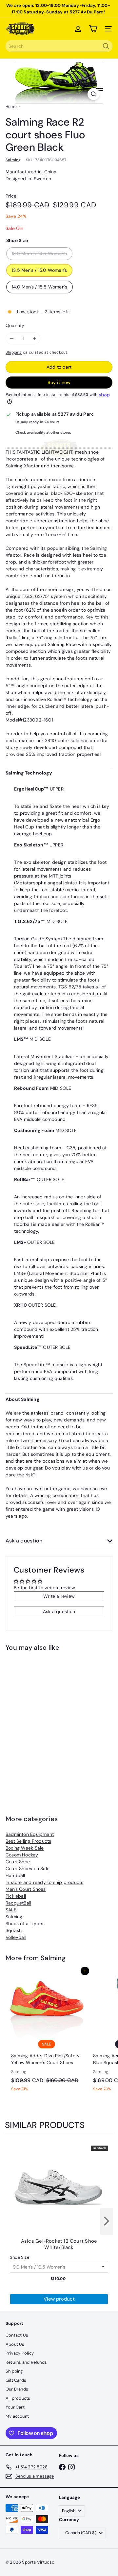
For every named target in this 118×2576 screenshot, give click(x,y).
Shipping (14, 352)
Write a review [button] (59, 1596)
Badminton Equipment (30, 1834)
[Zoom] (94, 94)
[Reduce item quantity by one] (12, 338)
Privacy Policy (20, 2353)
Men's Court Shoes (26, 1889)
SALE (11, 1910)
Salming (14, 1917)
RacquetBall (18, 1903)
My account (17, 2416)
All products (18, 2398)
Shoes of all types (25, 1923)
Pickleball (16, 1896)
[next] (107, 2221)
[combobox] (59, 46)
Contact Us (17, 2335)
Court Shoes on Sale (28, 1869)
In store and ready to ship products (44, 1882)
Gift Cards (16, 2380)
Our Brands (17, 2389)
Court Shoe (18, 1862)
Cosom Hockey (22, 1855)
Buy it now (59, 382)
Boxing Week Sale (25, 1848)
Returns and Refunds (26, 2362)
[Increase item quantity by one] (34, 338)
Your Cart (15, 2407)
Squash (14, 1930)
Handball (15, 1875)
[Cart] (93, 29)
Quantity (15, 325)
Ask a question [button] (59, 1611)
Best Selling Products (28, 1841)
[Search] (106, 46)
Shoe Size (20, 2257)
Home (11, 107)
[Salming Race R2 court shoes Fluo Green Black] (47, 1723)
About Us (15, 2344)
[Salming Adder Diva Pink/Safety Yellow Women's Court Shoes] (47, 2033)
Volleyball (16, 1937)
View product (59, 2299)
